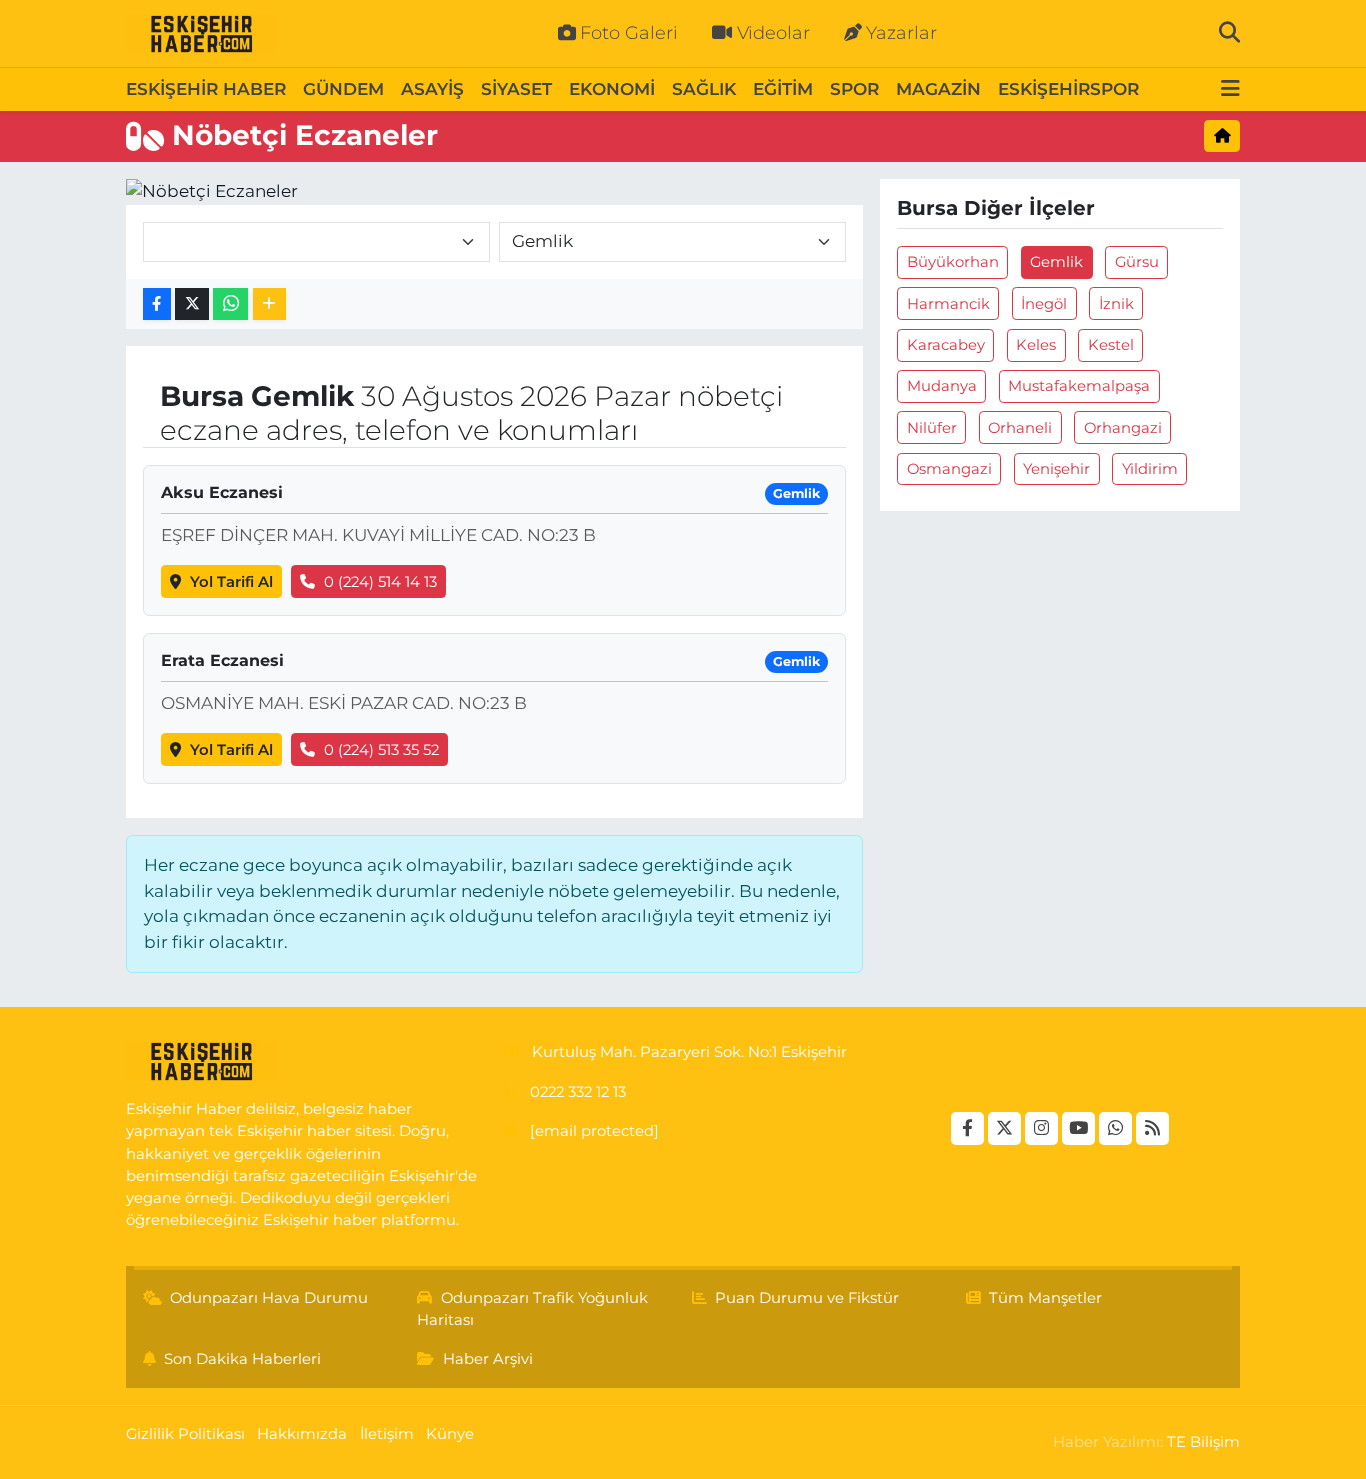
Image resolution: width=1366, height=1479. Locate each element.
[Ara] (1229, 33)
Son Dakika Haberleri (242, 1359)
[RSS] (1152, 1128)
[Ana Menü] (1230, 89)
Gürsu (1137, 262)
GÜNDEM (343, 89)
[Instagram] (1041, 1128)
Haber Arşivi (488, 1359)
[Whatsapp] (1115, 1128)
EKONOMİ (612, 89)
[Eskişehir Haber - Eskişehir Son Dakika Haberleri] (201, 34)
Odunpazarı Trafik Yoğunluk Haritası (532, 1309)
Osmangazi (949, 469)
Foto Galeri (629, 33)
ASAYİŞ (432, 89)
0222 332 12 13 (578, 1092)
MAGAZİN (938, 89)
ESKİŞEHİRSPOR (1068, 89)
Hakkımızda (302, 1434)
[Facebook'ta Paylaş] (157, 304)
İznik (1116, 304)
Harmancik (948, 304)
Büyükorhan (953, 262)
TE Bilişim (1203, 1442)
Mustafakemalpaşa (1079, 386)
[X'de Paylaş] (192, 304)
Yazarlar (901, 33)
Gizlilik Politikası (185, 1434)
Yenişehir (1056, 469)
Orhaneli (1020, 428)
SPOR (854, 89)
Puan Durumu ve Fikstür (807, 1298)
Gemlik (1056, 262)
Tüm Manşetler (1045, 1298)
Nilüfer (932, 428)
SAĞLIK (704, 89)
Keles (1036, 345)
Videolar (773, 33)
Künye (450, 1434)
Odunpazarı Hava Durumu (269, 1298)
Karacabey (946, 345)
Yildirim (1150, 469)
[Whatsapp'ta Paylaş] (230, 304)
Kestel (1111, 345)
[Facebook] (967, 1128)
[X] (1004, 1128)
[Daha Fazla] (269, 304)
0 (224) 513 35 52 (381, 750)
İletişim (387, 1434)
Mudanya (942, 386)
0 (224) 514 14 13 (380, 582)
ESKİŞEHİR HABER (206, 89)
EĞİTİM (783, 89)
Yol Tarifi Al (231, 582)
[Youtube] (1078, 1128)
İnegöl (1044, 304)
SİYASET (516, 89)
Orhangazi (1123, 428)
